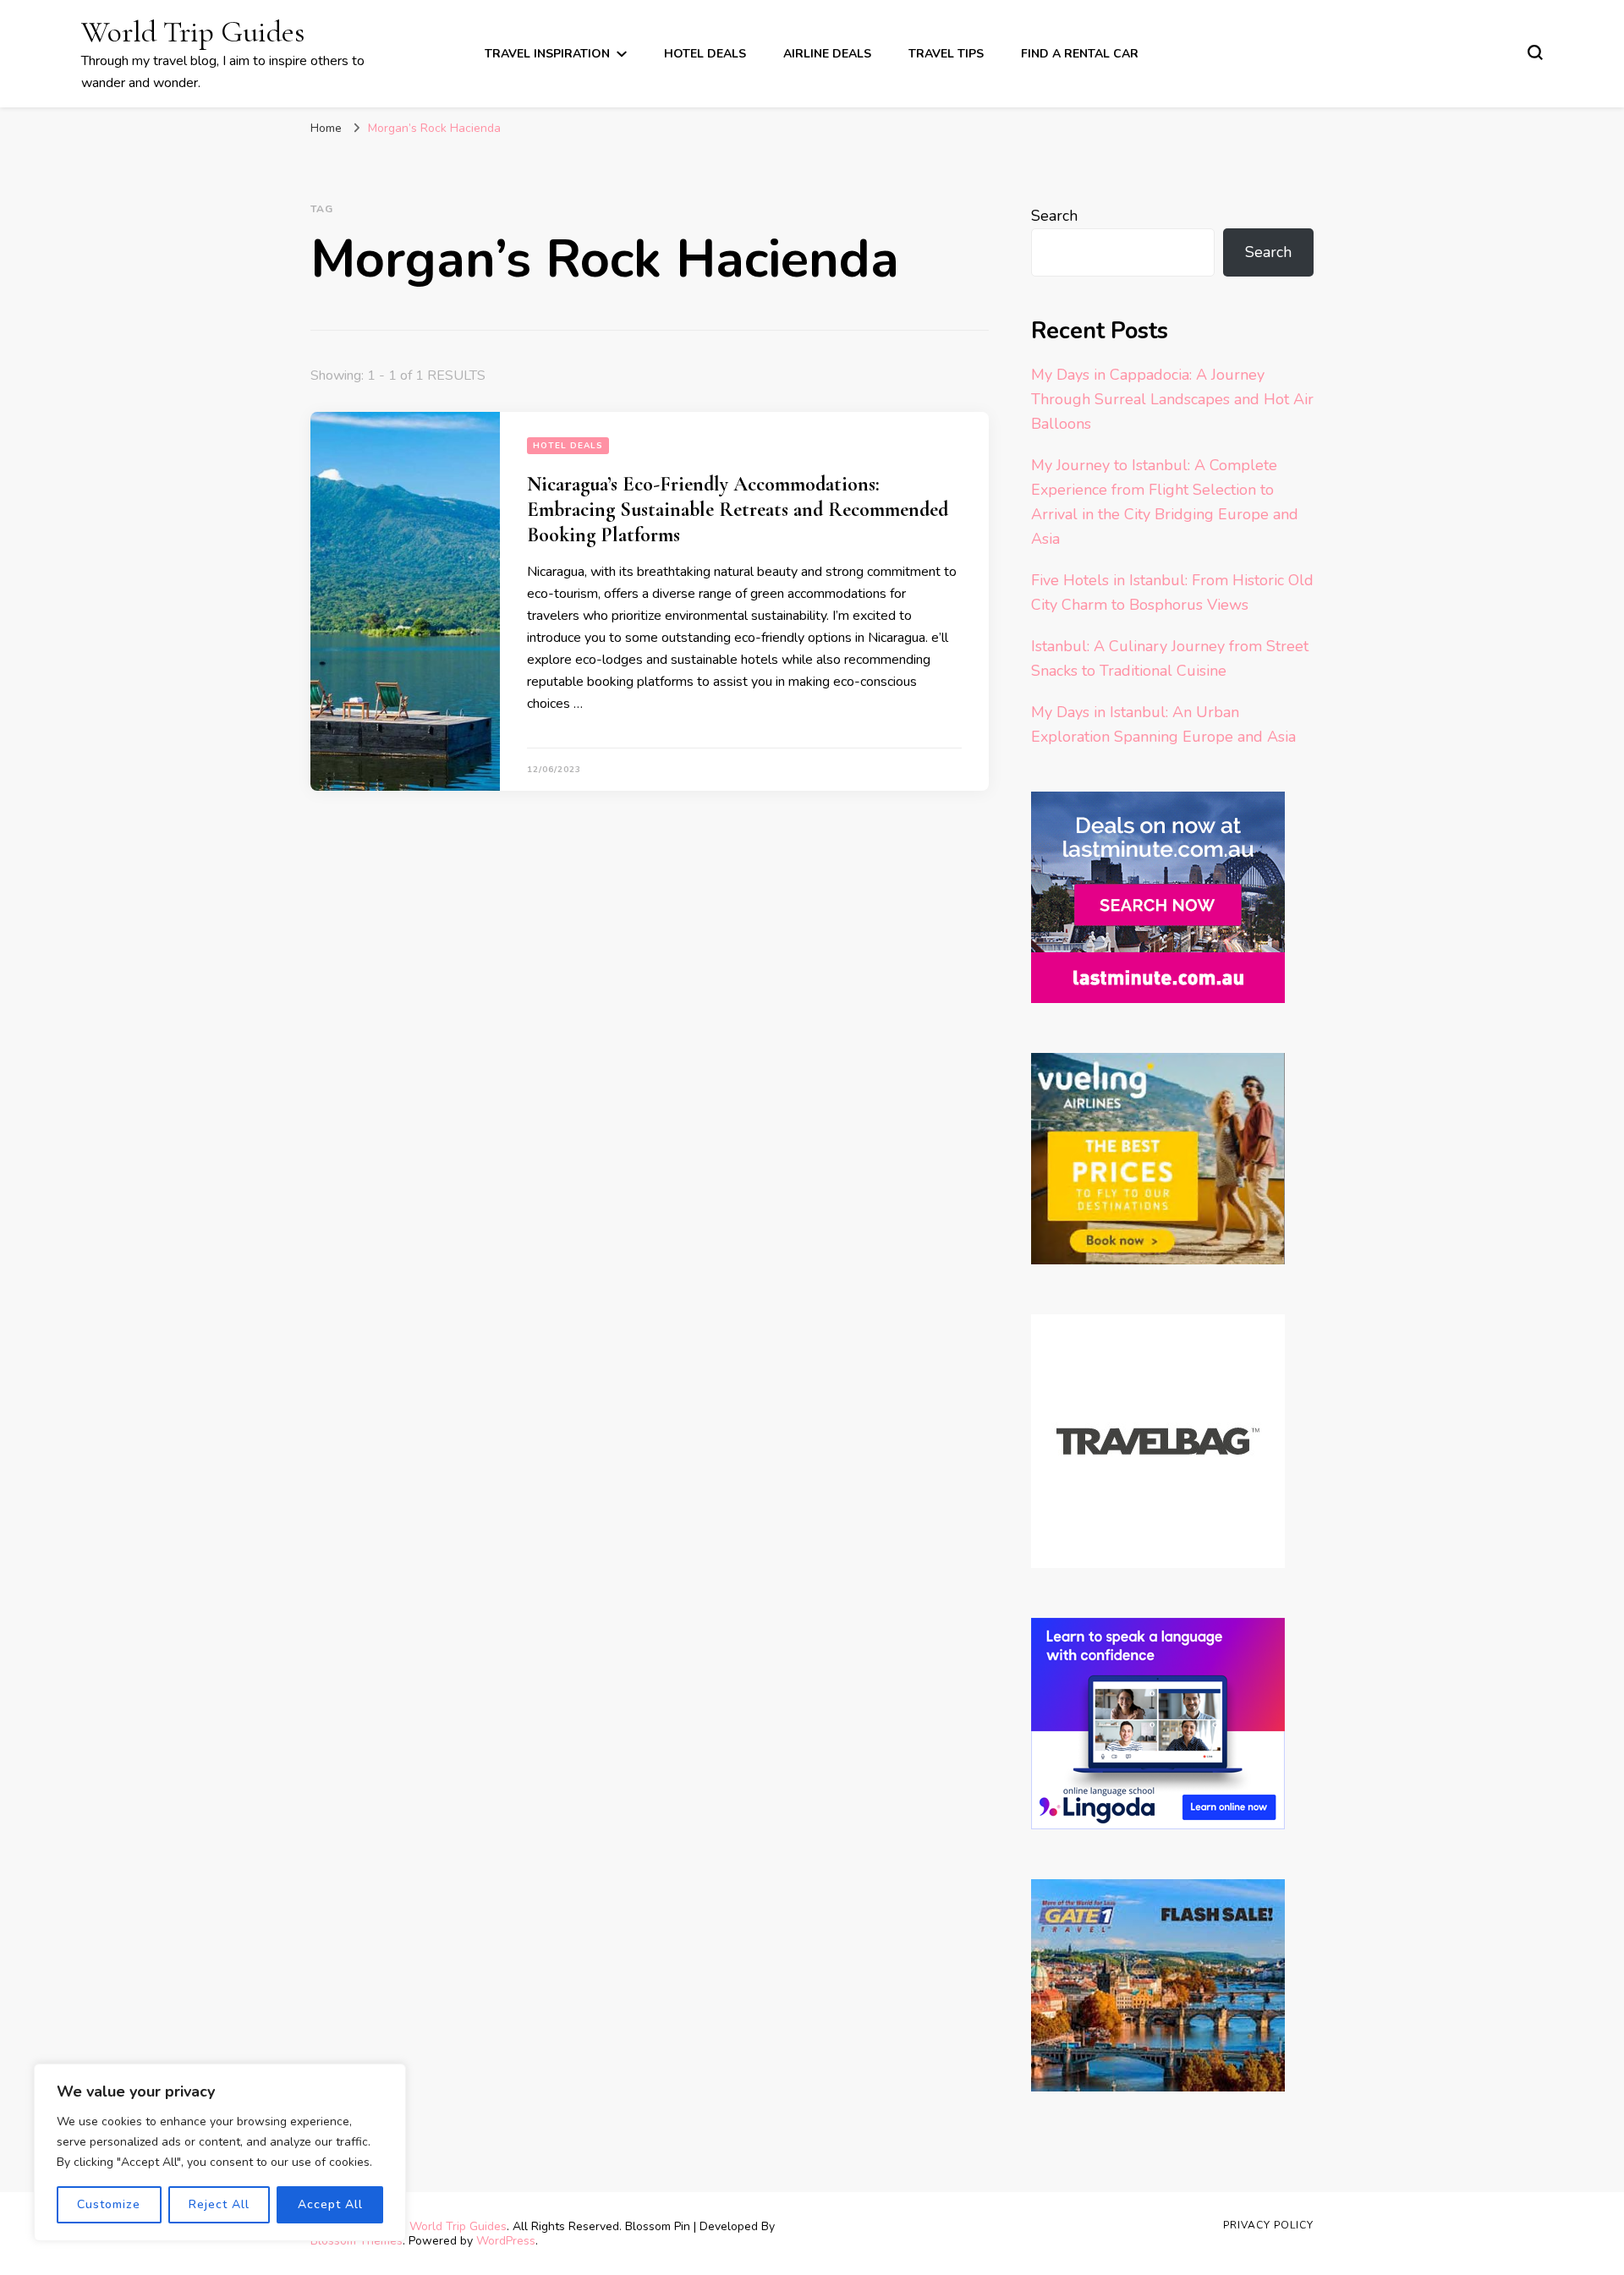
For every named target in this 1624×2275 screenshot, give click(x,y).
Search (1054, 216)
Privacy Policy (1268, 2225)
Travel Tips (946, 54)
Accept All (330, 2204)
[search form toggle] (1535, 52)
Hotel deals (705, 54)
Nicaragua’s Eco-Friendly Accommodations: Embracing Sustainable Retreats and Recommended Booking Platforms (738, 510)
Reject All (219, 2204)
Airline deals (827, 54)
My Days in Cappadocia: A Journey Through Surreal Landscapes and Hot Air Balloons (1172, 399)
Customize (109, 2204)
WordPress (506, 2241)
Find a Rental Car (1080, 54)
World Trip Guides (193, 32)
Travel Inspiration (547, 54)
